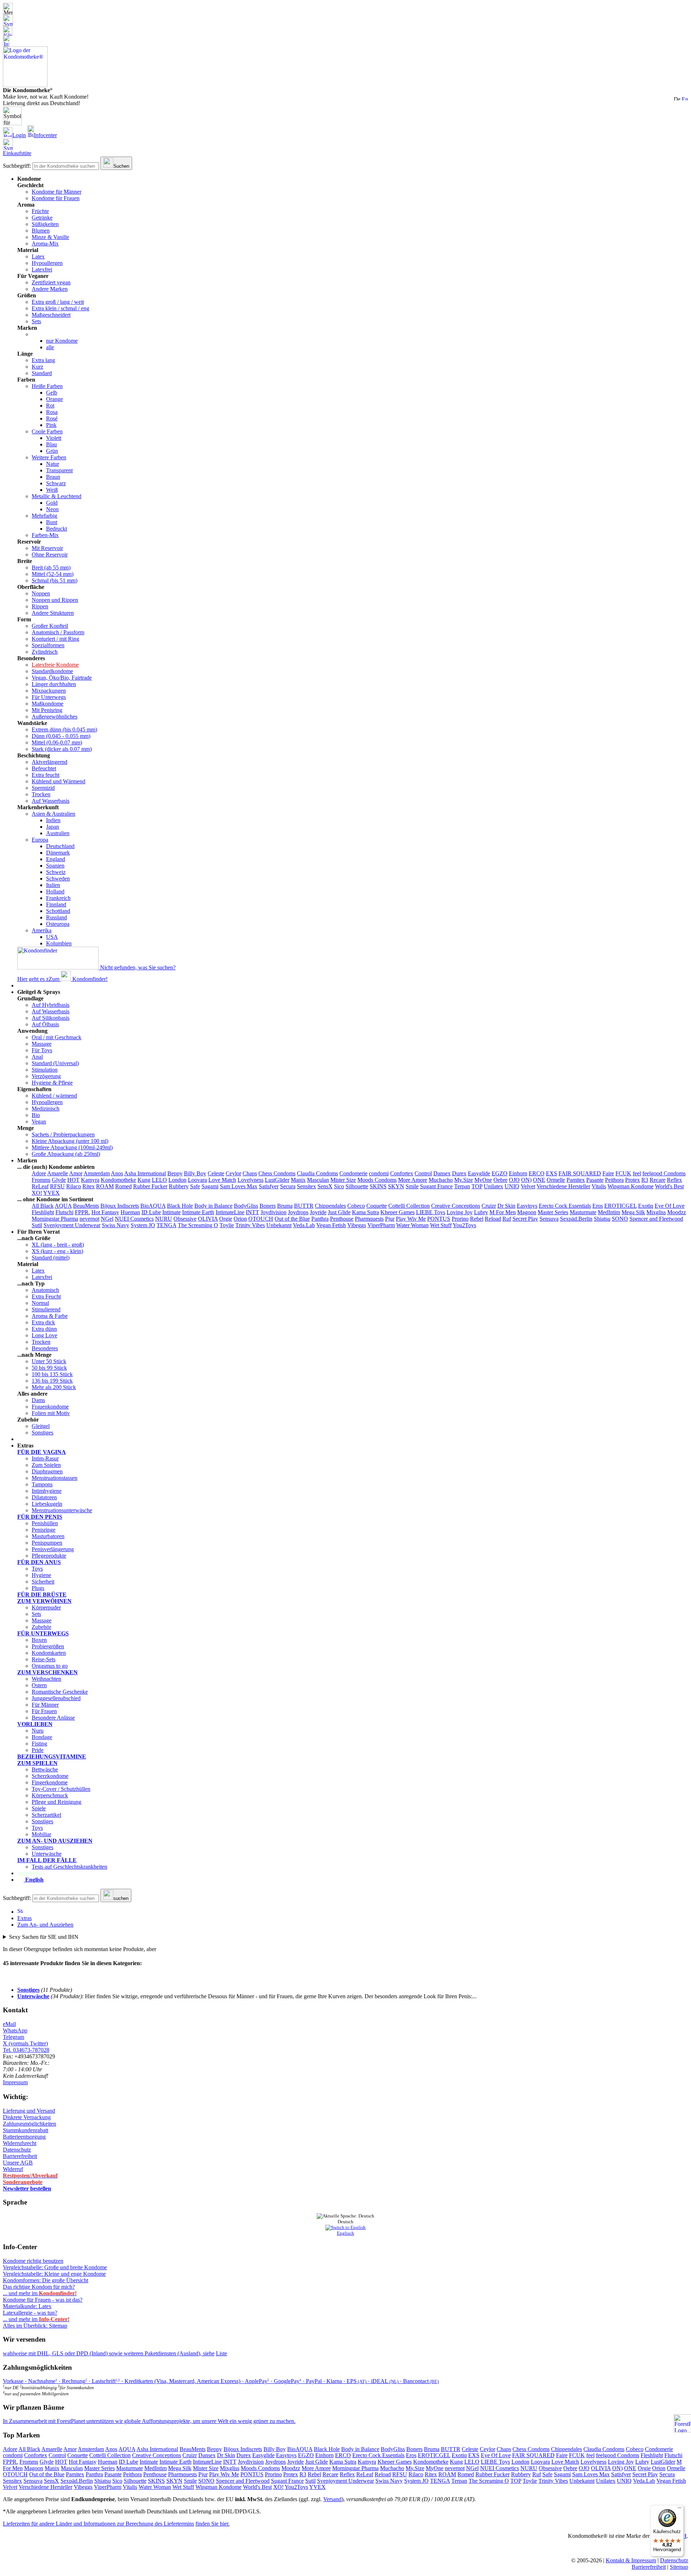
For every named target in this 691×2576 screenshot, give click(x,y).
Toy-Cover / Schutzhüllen (61, 1789)
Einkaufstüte (17, 153)
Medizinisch (46, 1109)
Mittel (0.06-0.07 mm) (57, 742)
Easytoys (527, 1206)
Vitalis (599, 1186)
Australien (58, 833)
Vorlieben (35, 1724)
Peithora (614, 1180)
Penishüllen (45, 1523)
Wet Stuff (441, 1225)
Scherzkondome (50, 1776)
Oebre (500, 1180)
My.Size (464, 1180)
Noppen (41, 593)
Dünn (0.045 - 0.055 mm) (61, 736)
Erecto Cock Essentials (565, 1206)
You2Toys (464, 1225)
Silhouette (357, 1186)
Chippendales (330, 1206)
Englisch (345, 2233)
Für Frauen (44, 1711)
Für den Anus (39, 1562)
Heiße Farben (47, 386)
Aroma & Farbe (50, 1316)
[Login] (8, 34)
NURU (164, 1219)
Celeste (216, 1173)
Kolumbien (59, 943)
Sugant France (436, 1186)
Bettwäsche (45, 1769)
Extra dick (43, 1322)
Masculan (318, 1180)
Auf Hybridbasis (51, 1005)
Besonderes (45, 1348)
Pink (51, 425)
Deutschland (60, 846)
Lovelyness (250, 1180)
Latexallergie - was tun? (30, 2313)
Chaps (250, 1173)
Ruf (507, 1219)
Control (423, 1173)
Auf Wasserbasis (51, 801)
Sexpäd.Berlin (576, 1219)
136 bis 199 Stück (52, 1381)
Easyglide (479, 1173)
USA (52, 937)
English (34, 1880)
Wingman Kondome (631, 1186)
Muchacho (441, 1180)
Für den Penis (40, 1517)
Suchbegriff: (18, 166)
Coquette (377, 1206)
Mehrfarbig (44, 516)
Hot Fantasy (105, 1212)
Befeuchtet (44, 768)
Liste (222, 2353)
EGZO (500, 1173)
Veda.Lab (304, 1225)
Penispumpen (47, 1543)
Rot (50, 406)
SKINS (378, 1186)
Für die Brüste (42, 1595)
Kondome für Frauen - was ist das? (43, 2300)
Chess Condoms (277, 1173)
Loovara (197, 1180)
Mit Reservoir (47, 548)
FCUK (623, 1173)
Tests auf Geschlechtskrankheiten (69, 1867)
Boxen (39, 1640)
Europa (40, 840)
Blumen (41, 231)
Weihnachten (46, 1679)
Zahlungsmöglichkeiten (30, 2124)
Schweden (58, 879)
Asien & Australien (53, 814)
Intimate (171, 1212)
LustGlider (277, 1180)
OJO (514, 1180)
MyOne (483, 1180)
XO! (37, 1193)
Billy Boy (195, 1173)
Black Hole (180, 1206)
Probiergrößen (48, 1646)
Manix (298, 1180)
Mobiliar (41, 1834)
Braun (53, 477)
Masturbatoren (48, 1536)
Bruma (285, 1206)
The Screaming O (198, 1225)
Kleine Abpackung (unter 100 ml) (70, 1141)
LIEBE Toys (431, 1212)
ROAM (105, 1186)
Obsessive (185, 1219)
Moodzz (677, 1212)
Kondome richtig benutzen (33, 2261)
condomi (379, 1173)
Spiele (39, 1808)
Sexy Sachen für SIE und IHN (44, 1937)
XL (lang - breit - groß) (58, 1245)
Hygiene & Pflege (52, 1083)
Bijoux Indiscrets (120, 1206)
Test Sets (28, 1439)
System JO (143, 1225)
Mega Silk (633, 1212)
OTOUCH (261, 1219)
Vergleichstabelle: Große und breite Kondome (55, 2267)
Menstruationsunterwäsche (62, 1510)
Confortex (402, 1173)
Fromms (41, 1180)
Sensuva (549, 1219)
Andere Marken (50, 289)
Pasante (595, 1180)
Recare (658, 1180)
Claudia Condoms (317, 1173)
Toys (37, 1569)
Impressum (15, 2082)
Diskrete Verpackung (27, 2117)
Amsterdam (97, 1173)
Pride (38, 1750)
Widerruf (13, 2169)
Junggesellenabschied (56, 1698)
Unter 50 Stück (49, 1361)
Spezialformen (48, 645)
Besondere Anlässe (53, 1718)
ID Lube (151, 1212)
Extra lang (43, 360)
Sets (36, 321)
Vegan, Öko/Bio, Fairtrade (62, 678)
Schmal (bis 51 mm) (55, 580)
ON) (526, 1180)
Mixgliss (656, 1212)
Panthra (320, 1219)
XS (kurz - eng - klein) (57, 1251)
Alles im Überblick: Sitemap (35, 2326)
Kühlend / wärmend (54, 1096)
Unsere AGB (18, 2163)
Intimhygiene (47, 1491)
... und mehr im (40, 2293)
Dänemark (58, 853)
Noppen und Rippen (55, 600)
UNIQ (512, 1186)
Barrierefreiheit (20, 2156)
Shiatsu (602, 1219)
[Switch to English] (685, 98)
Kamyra (90, 1180)
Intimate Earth (198, 1212)
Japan (53, 827)
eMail (9, 2024)
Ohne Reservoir (50, 555)
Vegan (39, 1122)
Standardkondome (52, 671)
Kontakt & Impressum (631, 2560)
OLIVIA (208, 1219)
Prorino (460, 1219)
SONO (620, 1219)
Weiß (52, 490)
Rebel (477, 1219)
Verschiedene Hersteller (563, 1186)
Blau (51, 444)
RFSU (57, 1186)
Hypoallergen (47, 263)
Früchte (40, 211)
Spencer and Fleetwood (656, 1219)
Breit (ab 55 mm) (51, 568)
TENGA (166, 1225)
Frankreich (58, 898)
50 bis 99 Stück (49, 1368)
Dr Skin (506, 1206)
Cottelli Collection (409, 1206)
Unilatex (493, 1186)
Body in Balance (213, 1206)
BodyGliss (246, 1206)
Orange (55, 399)
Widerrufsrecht (20, 2143)
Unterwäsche (47, 1854)
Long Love (44, 1335)
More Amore (413, 1180)
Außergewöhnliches (55, 717)
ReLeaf (40, 1186)
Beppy (175, 1173)
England (56, 859)
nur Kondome (62, 341)
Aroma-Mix (45, 244)
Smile (412, 1186)
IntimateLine (230, 1212)
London (177, 1180)
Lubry (481, 1212)
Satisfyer (269, 1186)
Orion (240, 1219)
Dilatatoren (44, 1497)
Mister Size (343, 1180)
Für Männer (45, 1705)
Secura (288, 1186)
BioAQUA (153, 1206)
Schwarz (56, 483)
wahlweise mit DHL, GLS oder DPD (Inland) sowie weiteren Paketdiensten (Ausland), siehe (109, 2353)
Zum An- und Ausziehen (55, 1841)
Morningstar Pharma (55, 1219)
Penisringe (44, 1530)
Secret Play (525, 1219)
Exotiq (646, 1206)
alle (50, 347)
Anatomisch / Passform (58, 632)
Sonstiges (42, 1433)
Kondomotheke (118, 1180)
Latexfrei (42, 269)
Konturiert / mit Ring (55, 639)
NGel (107, 1219)
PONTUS (439, 1219)
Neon (52, 509)
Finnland (56, 904)
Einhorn (518, 1173)
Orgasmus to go (50, 1666)
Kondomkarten (49, 1653)
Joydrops (298, 1212)
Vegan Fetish (331, 1225)
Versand (332, 2499)
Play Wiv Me (411, 1219)
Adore (39, 1173)
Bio (36, 1115)
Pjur (390, 1219)
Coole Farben (47, 431)
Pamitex (576, 1180)
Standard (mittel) (51, 1258)
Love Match (222, 1180)
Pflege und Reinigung (57, 1802)
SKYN (396, 1186)
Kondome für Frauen (56, 198)
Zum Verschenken (48, 1672)
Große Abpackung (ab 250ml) (66, 1154)
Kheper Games (398, 1212)
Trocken (41, 794)
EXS (552, 1173)
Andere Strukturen (53, 613)
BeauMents (86, 1206)
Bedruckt (57, 529)
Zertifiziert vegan (51, 282)
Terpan (462, 1186)
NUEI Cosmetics (134, 1219)
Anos (117, 1173)
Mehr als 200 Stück (54, 1387)
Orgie (226, 1219)
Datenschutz (17, 2150)
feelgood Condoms (664, 1173)
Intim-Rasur (45, 1458)
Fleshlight (43, 1212)
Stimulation (45, 1070)
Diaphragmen (47, 1471)
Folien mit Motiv (51, 1413)
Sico (339, 1186)
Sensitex (306, 1186)
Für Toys (42, 1050)
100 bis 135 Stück (52, 1374)
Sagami (210, 1186)
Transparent (59, 470)
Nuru (38, 1731)
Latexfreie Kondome (55, 665)
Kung (144, 1180)
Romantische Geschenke (60, 1692)
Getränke (42, 218)
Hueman (130, 1212)
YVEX (51, 1193)
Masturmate (583, 1212)
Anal (37, 1057)
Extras (24, 1918)
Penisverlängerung (53, 1549)
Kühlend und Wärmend (58, 781)
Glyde (59, 1180)
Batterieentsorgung (24, 2137)
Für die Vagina (42, 1452)
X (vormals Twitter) (25, 2043)
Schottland (58, 911)
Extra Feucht (46, 1296)
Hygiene (41, 1575)
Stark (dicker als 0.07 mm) (62, 749)
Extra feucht (46, 775)
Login (19, 135)
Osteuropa (58, 924)
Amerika (42, 930)
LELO (159, 1180)
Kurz (37, 367)
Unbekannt (279, 1225)
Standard (42, 373)
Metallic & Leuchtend (57, 496)
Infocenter (45, 135)
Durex (459, 1173)
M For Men (503, 1212)
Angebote (29, 1873)
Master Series (553, 1212)
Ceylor (233, 1173)
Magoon (527, 1212)
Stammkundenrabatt (26, 2130)
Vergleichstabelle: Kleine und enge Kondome (54, 2274)
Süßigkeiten (45, 224)
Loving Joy (460, 1212)
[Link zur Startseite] (25, 85)
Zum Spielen (46, 1465)
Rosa (52, 412)
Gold (52, 503)
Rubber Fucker (150, 1186)
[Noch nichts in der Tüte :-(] (345, 20)
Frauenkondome (50, 1407)
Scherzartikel (46, 1815)
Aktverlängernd (49, 762)
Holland (55, 891)
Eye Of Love (670, 1206)
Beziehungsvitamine (52, 1757)
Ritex (89, 1186)
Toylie (227, 1225)
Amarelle (58, 1173)
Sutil (37, 1225)
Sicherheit (43, 1582)
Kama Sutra (365, 1212)
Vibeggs (357, 1225)
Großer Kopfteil (50, 626)
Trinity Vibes (250, 1225)
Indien (53, 820)
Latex (38, 256)
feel (637, 1173)
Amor (76, 1173)
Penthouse (342, 1219)
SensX (325, 1186)
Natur (53, 464)
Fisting (39, 1744)
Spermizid (43, 788)
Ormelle (556, 1180)
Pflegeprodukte (49, 1556)
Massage (42, 1044)
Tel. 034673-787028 (26, 2050)
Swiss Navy (116, 1225)
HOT (73, 1180)
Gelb (52, 393)
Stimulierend (46, 1309)
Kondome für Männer (57, 192)
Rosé (52, 418)
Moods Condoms (377, 1180)
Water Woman (412, 1225)
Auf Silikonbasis (51, 1018)
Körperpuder (46, 1607)
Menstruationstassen (55, 1478)
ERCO (537, 1173)
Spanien (55, 866)
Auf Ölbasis (45, 1024)
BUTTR (304, 1206)
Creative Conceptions (456, 1206)
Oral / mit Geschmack (57, 1037)
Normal (40, 1303)
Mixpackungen (49, 691)
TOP (477, 1186)
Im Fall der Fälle (47, 1860)
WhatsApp (15, 2030)
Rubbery (179, 1186)
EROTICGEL (620, 1206)
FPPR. (82, 1212)
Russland (57, 917)
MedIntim (609, 1212)
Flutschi (64, 1212)
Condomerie (353, 1173)
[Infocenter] (6, 44)
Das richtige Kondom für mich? (39, 2287)
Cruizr (489, 1206)
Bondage (42, 1737)
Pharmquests (369, 1219)
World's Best (669, 1186)
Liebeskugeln (47, 1504)
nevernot (89, 1219)
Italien (53, 885)
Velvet (528, 1186)
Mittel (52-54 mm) (53, 574)
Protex (633, 1180)
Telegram (13, 2037)
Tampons (42, 1484)
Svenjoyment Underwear (72, 1225)
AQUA (63, 1206)
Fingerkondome (50, 1782)
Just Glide (339, 1212)
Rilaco (74, 1186)
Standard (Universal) (55, 1063)
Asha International (145, 1173)
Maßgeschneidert (51, 315)
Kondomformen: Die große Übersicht (46, 2280)
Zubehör (41, 1627)
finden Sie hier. (213, 2524)
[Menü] (679, 2509)
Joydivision (274, 1212)
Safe (195, 1186)
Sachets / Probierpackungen (63, 1134)
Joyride (318, 1212)
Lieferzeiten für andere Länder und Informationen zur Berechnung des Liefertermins (98, 2524)
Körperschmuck (50, 1795)
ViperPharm (381, 1225)
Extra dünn (44, 1329)
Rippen (40, 606)
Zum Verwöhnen (44, 1601)
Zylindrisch (45, 652)
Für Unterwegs (49, 697)
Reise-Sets (44, 1659)
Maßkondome (48, 704)
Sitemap (679, 2567)
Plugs (38, 1588)
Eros (598, 1206)
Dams (24, 985)
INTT (252, 1212)
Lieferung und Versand (29, 2111)
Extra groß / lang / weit (58, 302)
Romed (123, 1186)
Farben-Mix (45, 535)
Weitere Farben (49, 457)
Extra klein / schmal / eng (60, 308)
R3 (645, 1180)
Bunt (52, 522)
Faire (608, 1173)
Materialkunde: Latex (27, 2306)
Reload (493, 1219)
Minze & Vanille (50, 237)
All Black (43, 1206)
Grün (52, 451)
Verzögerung (46, 1076)
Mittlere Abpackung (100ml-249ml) (72, 1147)
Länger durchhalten (54, 684)
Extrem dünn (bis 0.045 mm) (64, 729)
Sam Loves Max (239, 1186)
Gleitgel (41, 1426)
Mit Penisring (47, 710)
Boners (268, 1206)
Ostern (39, 1685)
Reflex (674, 1180)
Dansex (442, 1173)
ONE (539, 1180)
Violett (54, 438)
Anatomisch (45, 1290)
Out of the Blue (292, 1219)
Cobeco (356, 1206)
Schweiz (56, 872)
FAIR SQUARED (580, 1173)
